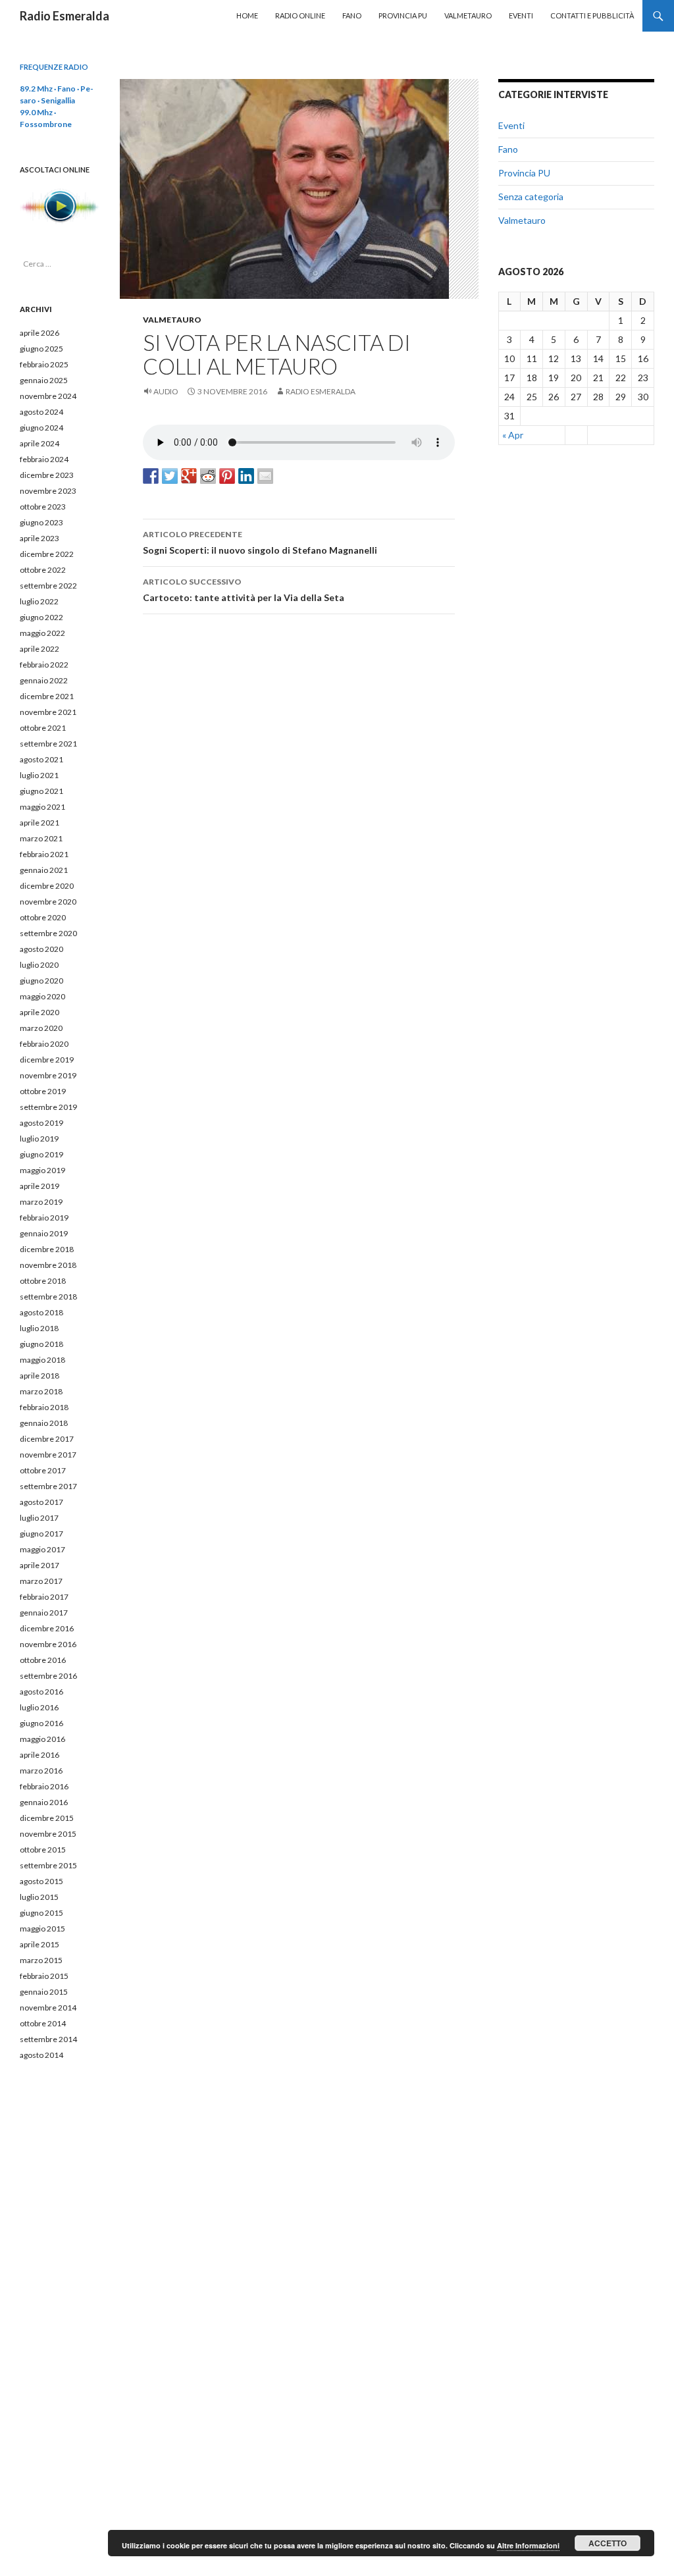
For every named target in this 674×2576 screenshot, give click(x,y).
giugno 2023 (41, 522)
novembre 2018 (48, 1265)
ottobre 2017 (43, 1470)
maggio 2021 (42, 807)
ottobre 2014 (43, 2023)
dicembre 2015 (47, 1818)
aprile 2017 (39, 1565)
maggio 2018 (42, 1360)
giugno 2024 (41, 428)
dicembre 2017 (47, 1439)
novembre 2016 (48, 1644)
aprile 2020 (39, 1012)
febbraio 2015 (44, 1976)
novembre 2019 (48, 1075)
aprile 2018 (39, 1376)
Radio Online (300, 15)
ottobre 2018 (43, 1281)
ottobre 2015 (43, 1850)
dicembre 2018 (47, 1249)
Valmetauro (468, 15)
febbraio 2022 (44, 665)
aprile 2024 (39, 443)
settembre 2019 (48, 1107)
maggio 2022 (42, 633)
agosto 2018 (41, 1312)
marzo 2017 (41, 1581)
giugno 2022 (41, 617)
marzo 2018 (41, 1391)
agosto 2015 (41, 1881)
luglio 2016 (39, 1707)
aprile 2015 (39, 1944)
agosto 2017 (41, 1502)
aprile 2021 (39, 823)
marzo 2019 (41, 1202)
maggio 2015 (42, 1929)
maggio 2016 (42, 1739)
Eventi (521, 15)
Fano (352, 15)
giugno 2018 (41, 1344)
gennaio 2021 (44, 870)
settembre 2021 (48, 744)
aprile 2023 (39, 538)
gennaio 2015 (44, 1992)
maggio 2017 (42, 1549)
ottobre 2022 (43, 570)
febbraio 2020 (44, 1044)
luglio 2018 (39, 1328)
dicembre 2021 (47, 696)
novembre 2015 (48, 1834)
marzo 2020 (41, 1028)
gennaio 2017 (44, 1613)
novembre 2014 (48, 2008)
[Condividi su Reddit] (208, 476)
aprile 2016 (39, 1755)
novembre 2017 (48, 1455)
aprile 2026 (39, 333)
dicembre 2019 (47, 1060)
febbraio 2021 (44, 854)
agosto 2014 (41, 2055)
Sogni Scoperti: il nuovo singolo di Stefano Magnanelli (260, 542)
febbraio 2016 (44, 1786)
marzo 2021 (41, 838)
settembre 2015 (48, 1865)
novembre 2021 (48, 712)
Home (247, 15)
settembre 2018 (48, 1297)
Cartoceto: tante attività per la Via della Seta (244, 590)
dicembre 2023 (47, 475)
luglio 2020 (39, 965)
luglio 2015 (39, 1897)
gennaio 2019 (44, 1233)
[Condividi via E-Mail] (265, 476)
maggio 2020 (42, 996)
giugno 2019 (41, 1154)
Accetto (608, 2543)
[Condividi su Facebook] (151, 476)
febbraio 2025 (44, 364)
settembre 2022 (48, 586)
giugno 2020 (41, 981)
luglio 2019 (39, 1139)
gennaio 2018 (44, 1423)
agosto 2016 (41, 1692)
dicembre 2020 (47, 886)
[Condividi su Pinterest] (227, 476)
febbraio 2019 (44, 1218)
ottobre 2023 (43, 507)
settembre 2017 (48, 1486)
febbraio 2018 (44, 1407)
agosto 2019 (41, 1123)
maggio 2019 (42, 1170)
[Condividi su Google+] (189, 476)
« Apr (513, 435)
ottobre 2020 (43, 917)
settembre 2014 (48, 2039)
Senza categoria (531, 197)
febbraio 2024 (44, 459)
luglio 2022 (39, 601)
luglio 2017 (39, 1518)
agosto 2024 (41, 412)
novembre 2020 (48, 902)
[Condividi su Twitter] (170, 476)
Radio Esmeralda (65, 16)
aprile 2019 (39, 1186)
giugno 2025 (41, 349)
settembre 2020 (48, 933)
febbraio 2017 (44, 1597)
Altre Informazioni (528, 2545)
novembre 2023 (48, 491)
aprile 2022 (39, 649)
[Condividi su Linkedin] (246, 476)
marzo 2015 (41, 1960)
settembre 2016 (48, 1676)
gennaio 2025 (44, 380)
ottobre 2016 (43, 1660)
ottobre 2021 (43, 728)
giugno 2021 (41, 791)
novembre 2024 (48, 396)
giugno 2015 (41, 1913)
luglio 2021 (39, 775)
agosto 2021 (41, 759)
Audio (166, 391)
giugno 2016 (41, 1723)
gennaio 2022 (44, 680)
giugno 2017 (41, 1534)
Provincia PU (403, 15)
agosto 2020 (41, 949)
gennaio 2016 (44, 1802)
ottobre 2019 (43, 1091)
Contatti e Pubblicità (592, 15)
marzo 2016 (41, 1771)
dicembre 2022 (47, 554)
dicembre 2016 (47, 1628)
